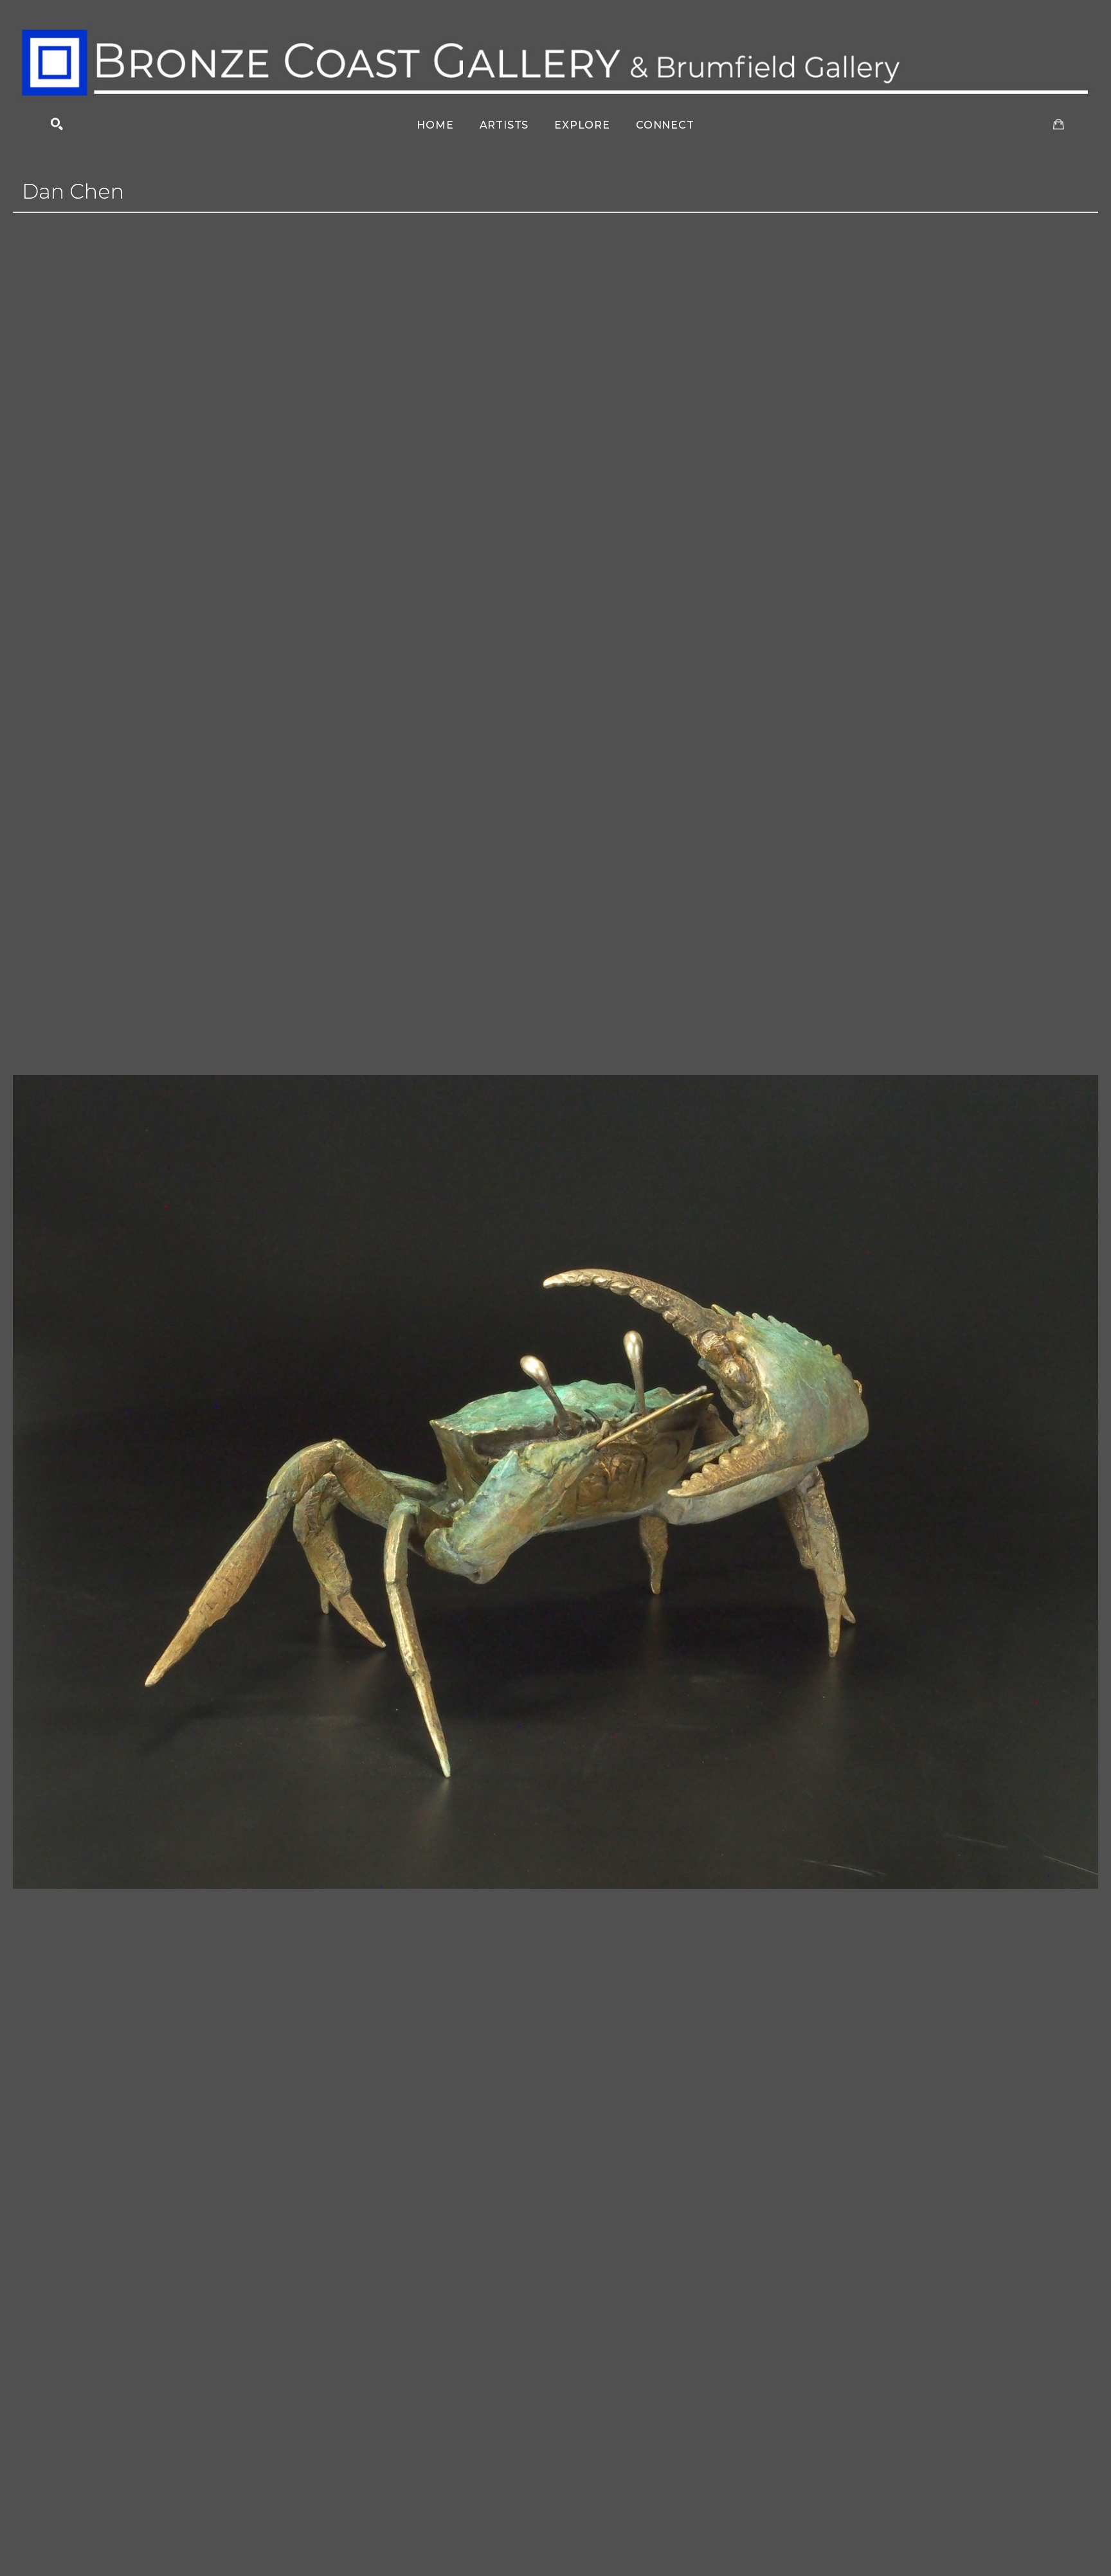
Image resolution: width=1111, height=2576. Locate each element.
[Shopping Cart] (1059, 124)
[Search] (57, 124)
